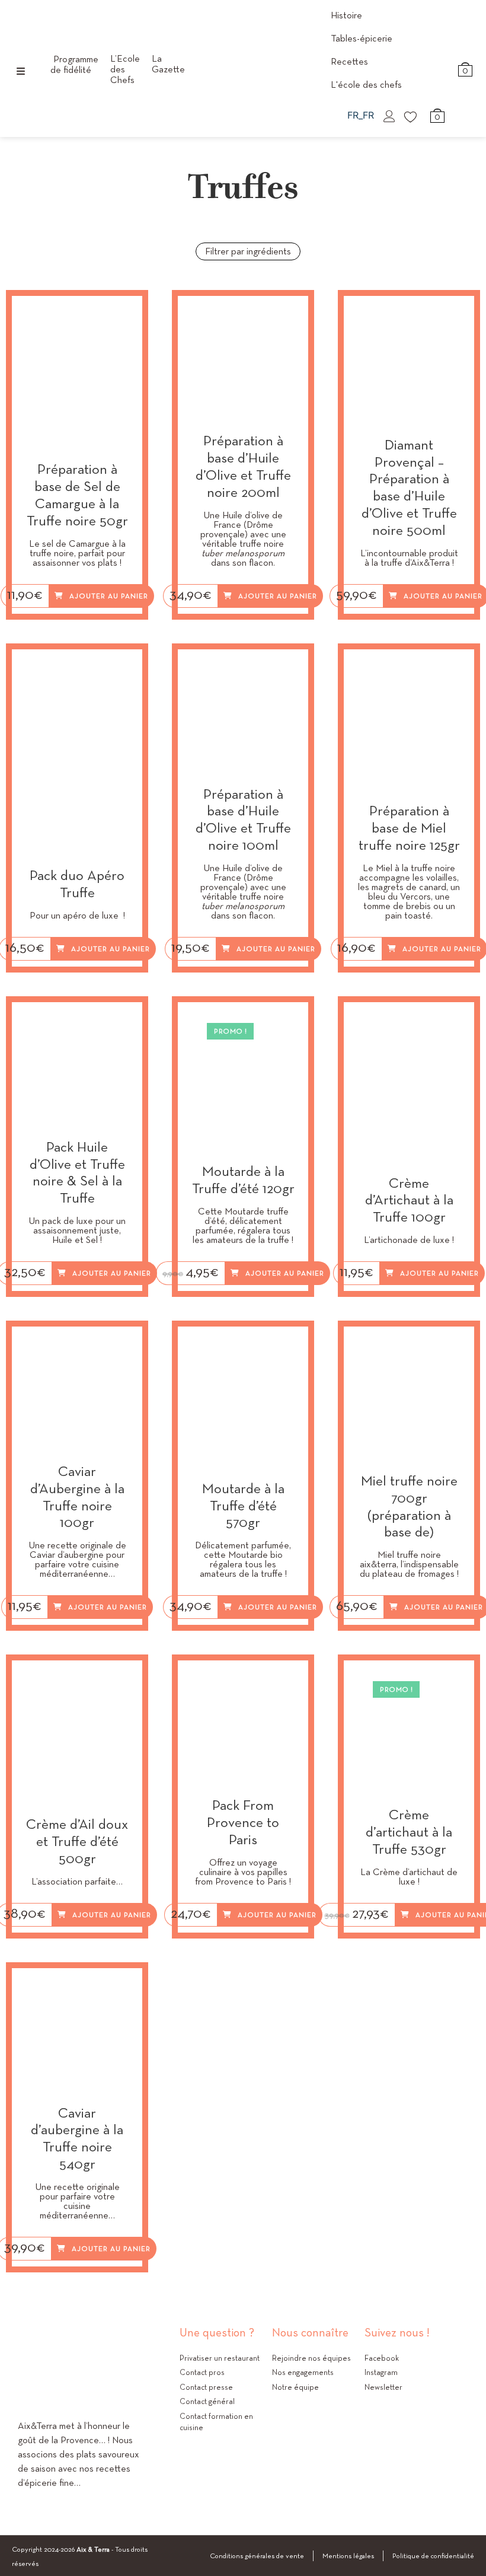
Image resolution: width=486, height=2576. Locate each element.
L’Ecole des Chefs (125, 69)
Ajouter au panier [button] (109, 596)
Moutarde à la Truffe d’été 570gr (243, 1506)
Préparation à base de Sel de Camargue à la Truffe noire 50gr (77, 495)
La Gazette (168, 64)
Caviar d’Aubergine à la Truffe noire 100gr (77, 1497)
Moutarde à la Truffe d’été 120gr (243, 1180)
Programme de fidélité (74, 64)
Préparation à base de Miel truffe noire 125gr (409, 828)
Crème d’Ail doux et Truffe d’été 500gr (77, 1841)
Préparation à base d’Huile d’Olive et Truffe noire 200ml (243, 466)
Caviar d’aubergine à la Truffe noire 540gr (77, 2139)
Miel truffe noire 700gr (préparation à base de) (409, 1507)
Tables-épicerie (362, 38)
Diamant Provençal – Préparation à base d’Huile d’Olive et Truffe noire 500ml (409, 488)
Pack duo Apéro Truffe (77, 884)
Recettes (349, 61)
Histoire (346, 15)
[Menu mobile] (21, 71)
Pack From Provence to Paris (243, 1822)
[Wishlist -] (411, 116)
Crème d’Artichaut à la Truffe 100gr (409, 1200)
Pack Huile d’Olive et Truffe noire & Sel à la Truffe (77, 1173)
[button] (123, 317)
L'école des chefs (366, 85)
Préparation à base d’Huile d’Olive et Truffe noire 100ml (243, 820)
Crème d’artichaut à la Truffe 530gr (409, 1832)
